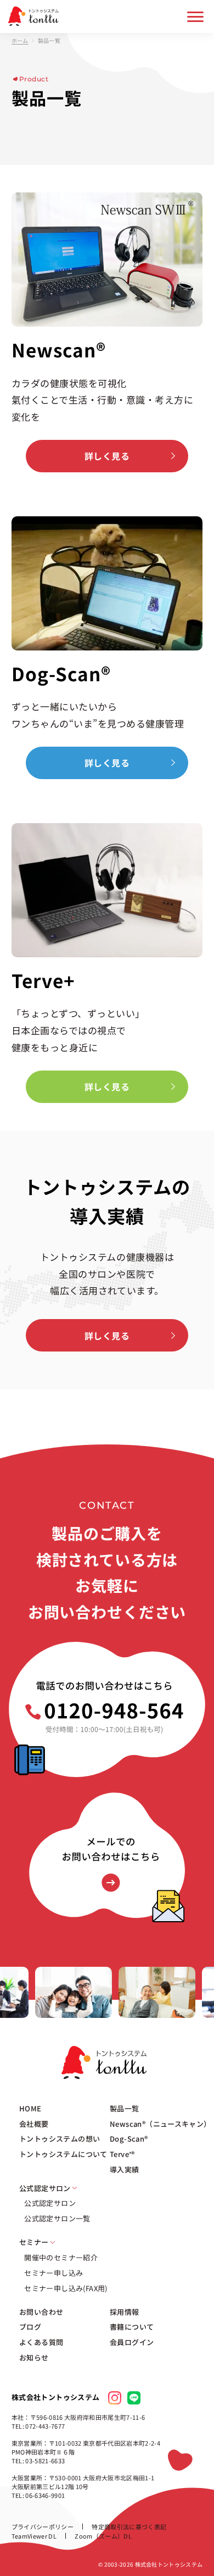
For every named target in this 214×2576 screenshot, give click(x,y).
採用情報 (125, 2312)
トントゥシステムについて (63, 2154)
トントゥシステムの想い (60, 2139)
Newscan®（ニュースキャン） (161, 2124)
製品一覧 (125, 2109)
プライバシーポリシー (43, 2527)
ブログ (30, 2327)
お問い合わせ (41, 2312)
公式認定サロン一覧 (57, 2219)
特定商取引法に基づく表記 (129, 2527)
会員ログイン (132, 2342)
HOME (30, 2109)
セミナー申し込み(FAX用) (66, 2288)
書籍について (132, 2327)
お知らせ (34, 2358)
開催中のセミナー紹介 (61, 2258)
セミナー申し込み (54, 2273)
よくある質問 (41, 2342)
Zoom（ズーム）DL (103, 2536)
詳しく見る (107, 456)
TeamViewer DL (34, 2536)
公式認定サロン (50, 2203)
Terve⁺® (122, 2154)
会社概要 (34, 2124)
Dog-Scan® (129, 2139)
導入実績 (125, 2170)
